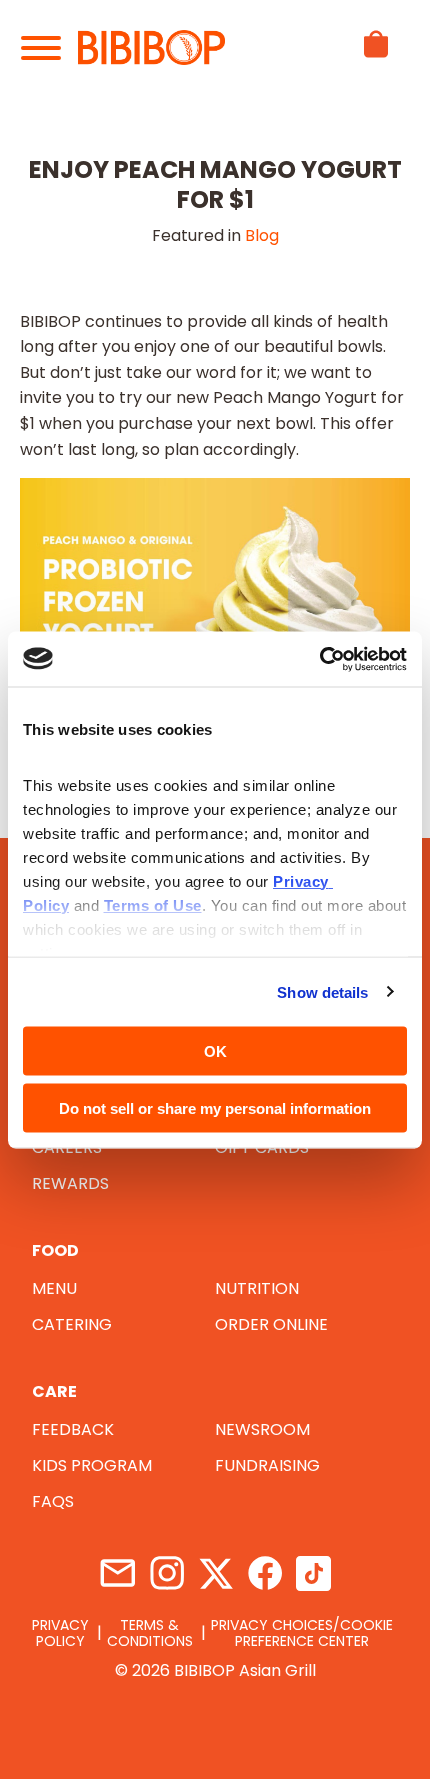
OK (215, 1051)
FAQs (53, 1501)
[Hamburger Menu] (49, 48)
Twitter (215, 1573)
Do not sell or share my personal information (215, 1107)
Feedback (73, 1429)
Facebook (264, 1573)
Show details (322, 991)
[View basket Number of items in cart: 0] (376, 62)
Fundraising (267, 1465)
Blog (262, 235)
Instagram (166, 1573)
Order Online (271, 1324)
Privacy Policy (60, 1633)
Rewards (70, 1183)
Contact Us (117, 1573)
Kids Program (92, 1465)
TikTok (313, 1573)
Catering (72, 1324)
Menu (54, 1288)
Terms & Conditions (150, 1633)
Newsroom (262, 1429)
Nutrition (257, 1288)
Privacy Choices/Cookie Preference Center (302, 1633)
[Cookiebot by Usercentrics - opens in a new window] (319, 659)
